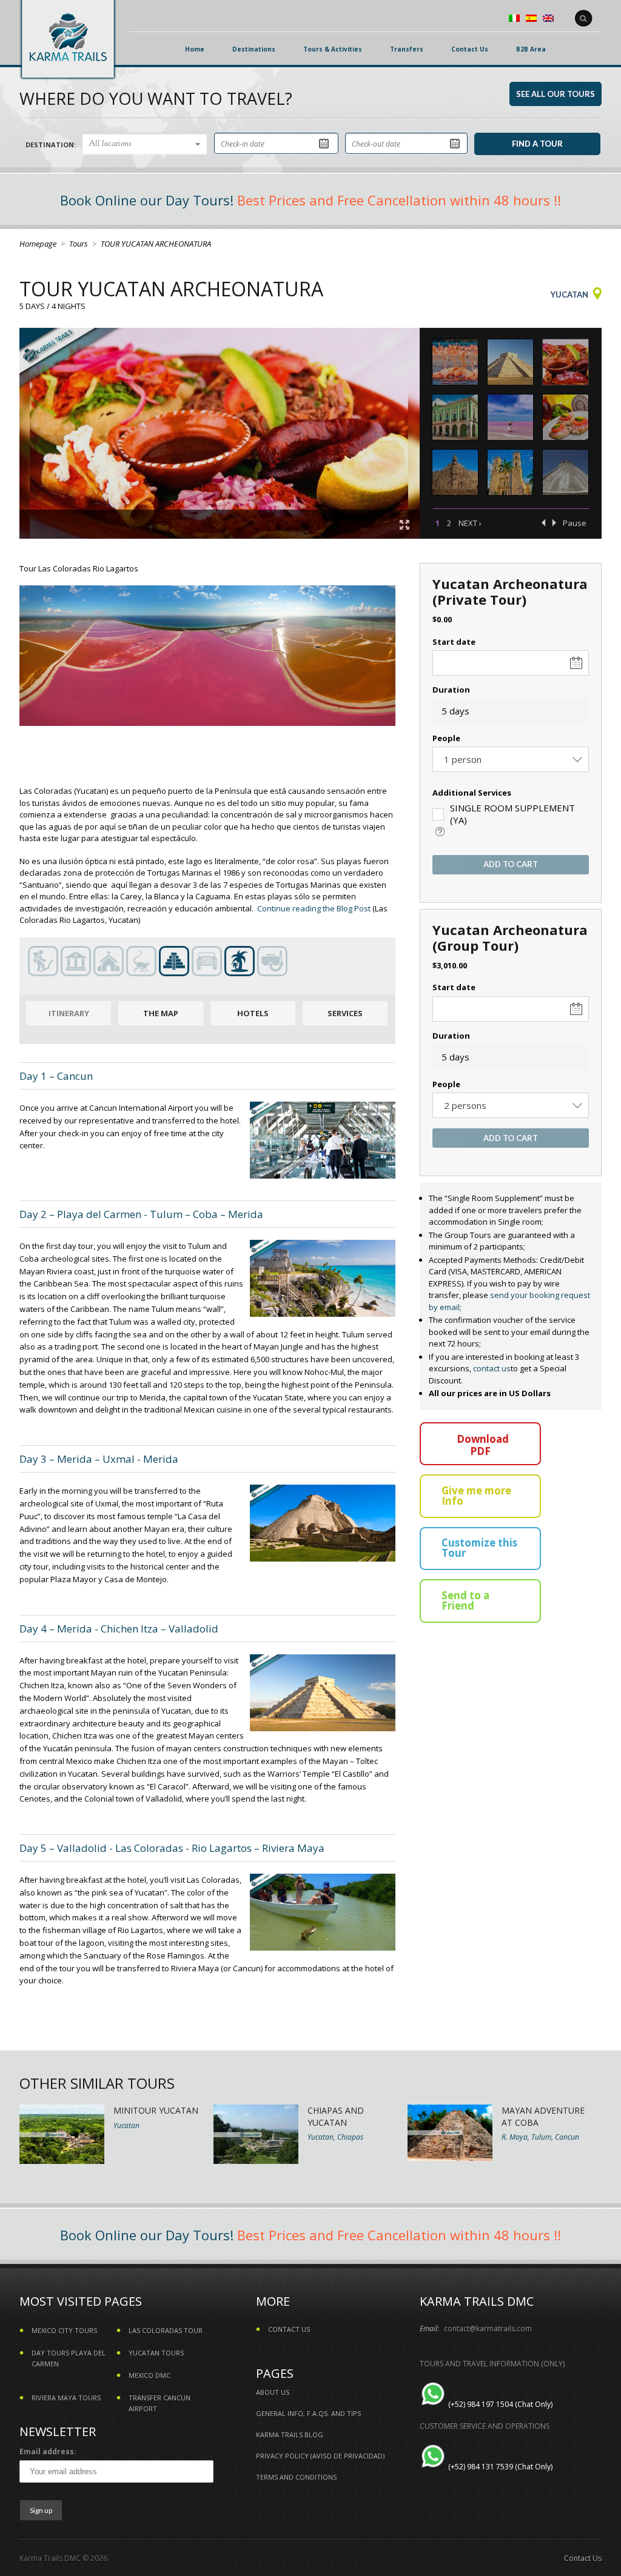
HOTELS (253, 1013)
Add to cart (511, 864)
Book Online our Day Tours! (147, 200)
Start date (454, 642)
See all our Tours (556, 94)
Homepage (38, 244)
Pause (575, 523)
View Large (404, 525)
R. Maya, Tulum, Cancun (540, 2137)
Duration (451, 690)
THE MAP (161, 1013)
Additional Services (472, 793)
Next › (470, 523)
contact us (492, 1368)
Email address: (48, 2451)
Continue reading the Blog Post (314, 908)
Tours (79, 244)
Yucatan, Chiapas (335, 2137)
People (446, 738)
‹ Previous (543, 523)
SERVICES (345, 1013)
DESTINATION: (51, 145)
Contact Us (583, 2558)
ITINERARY (69, 1013)
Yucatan (569, 295)
